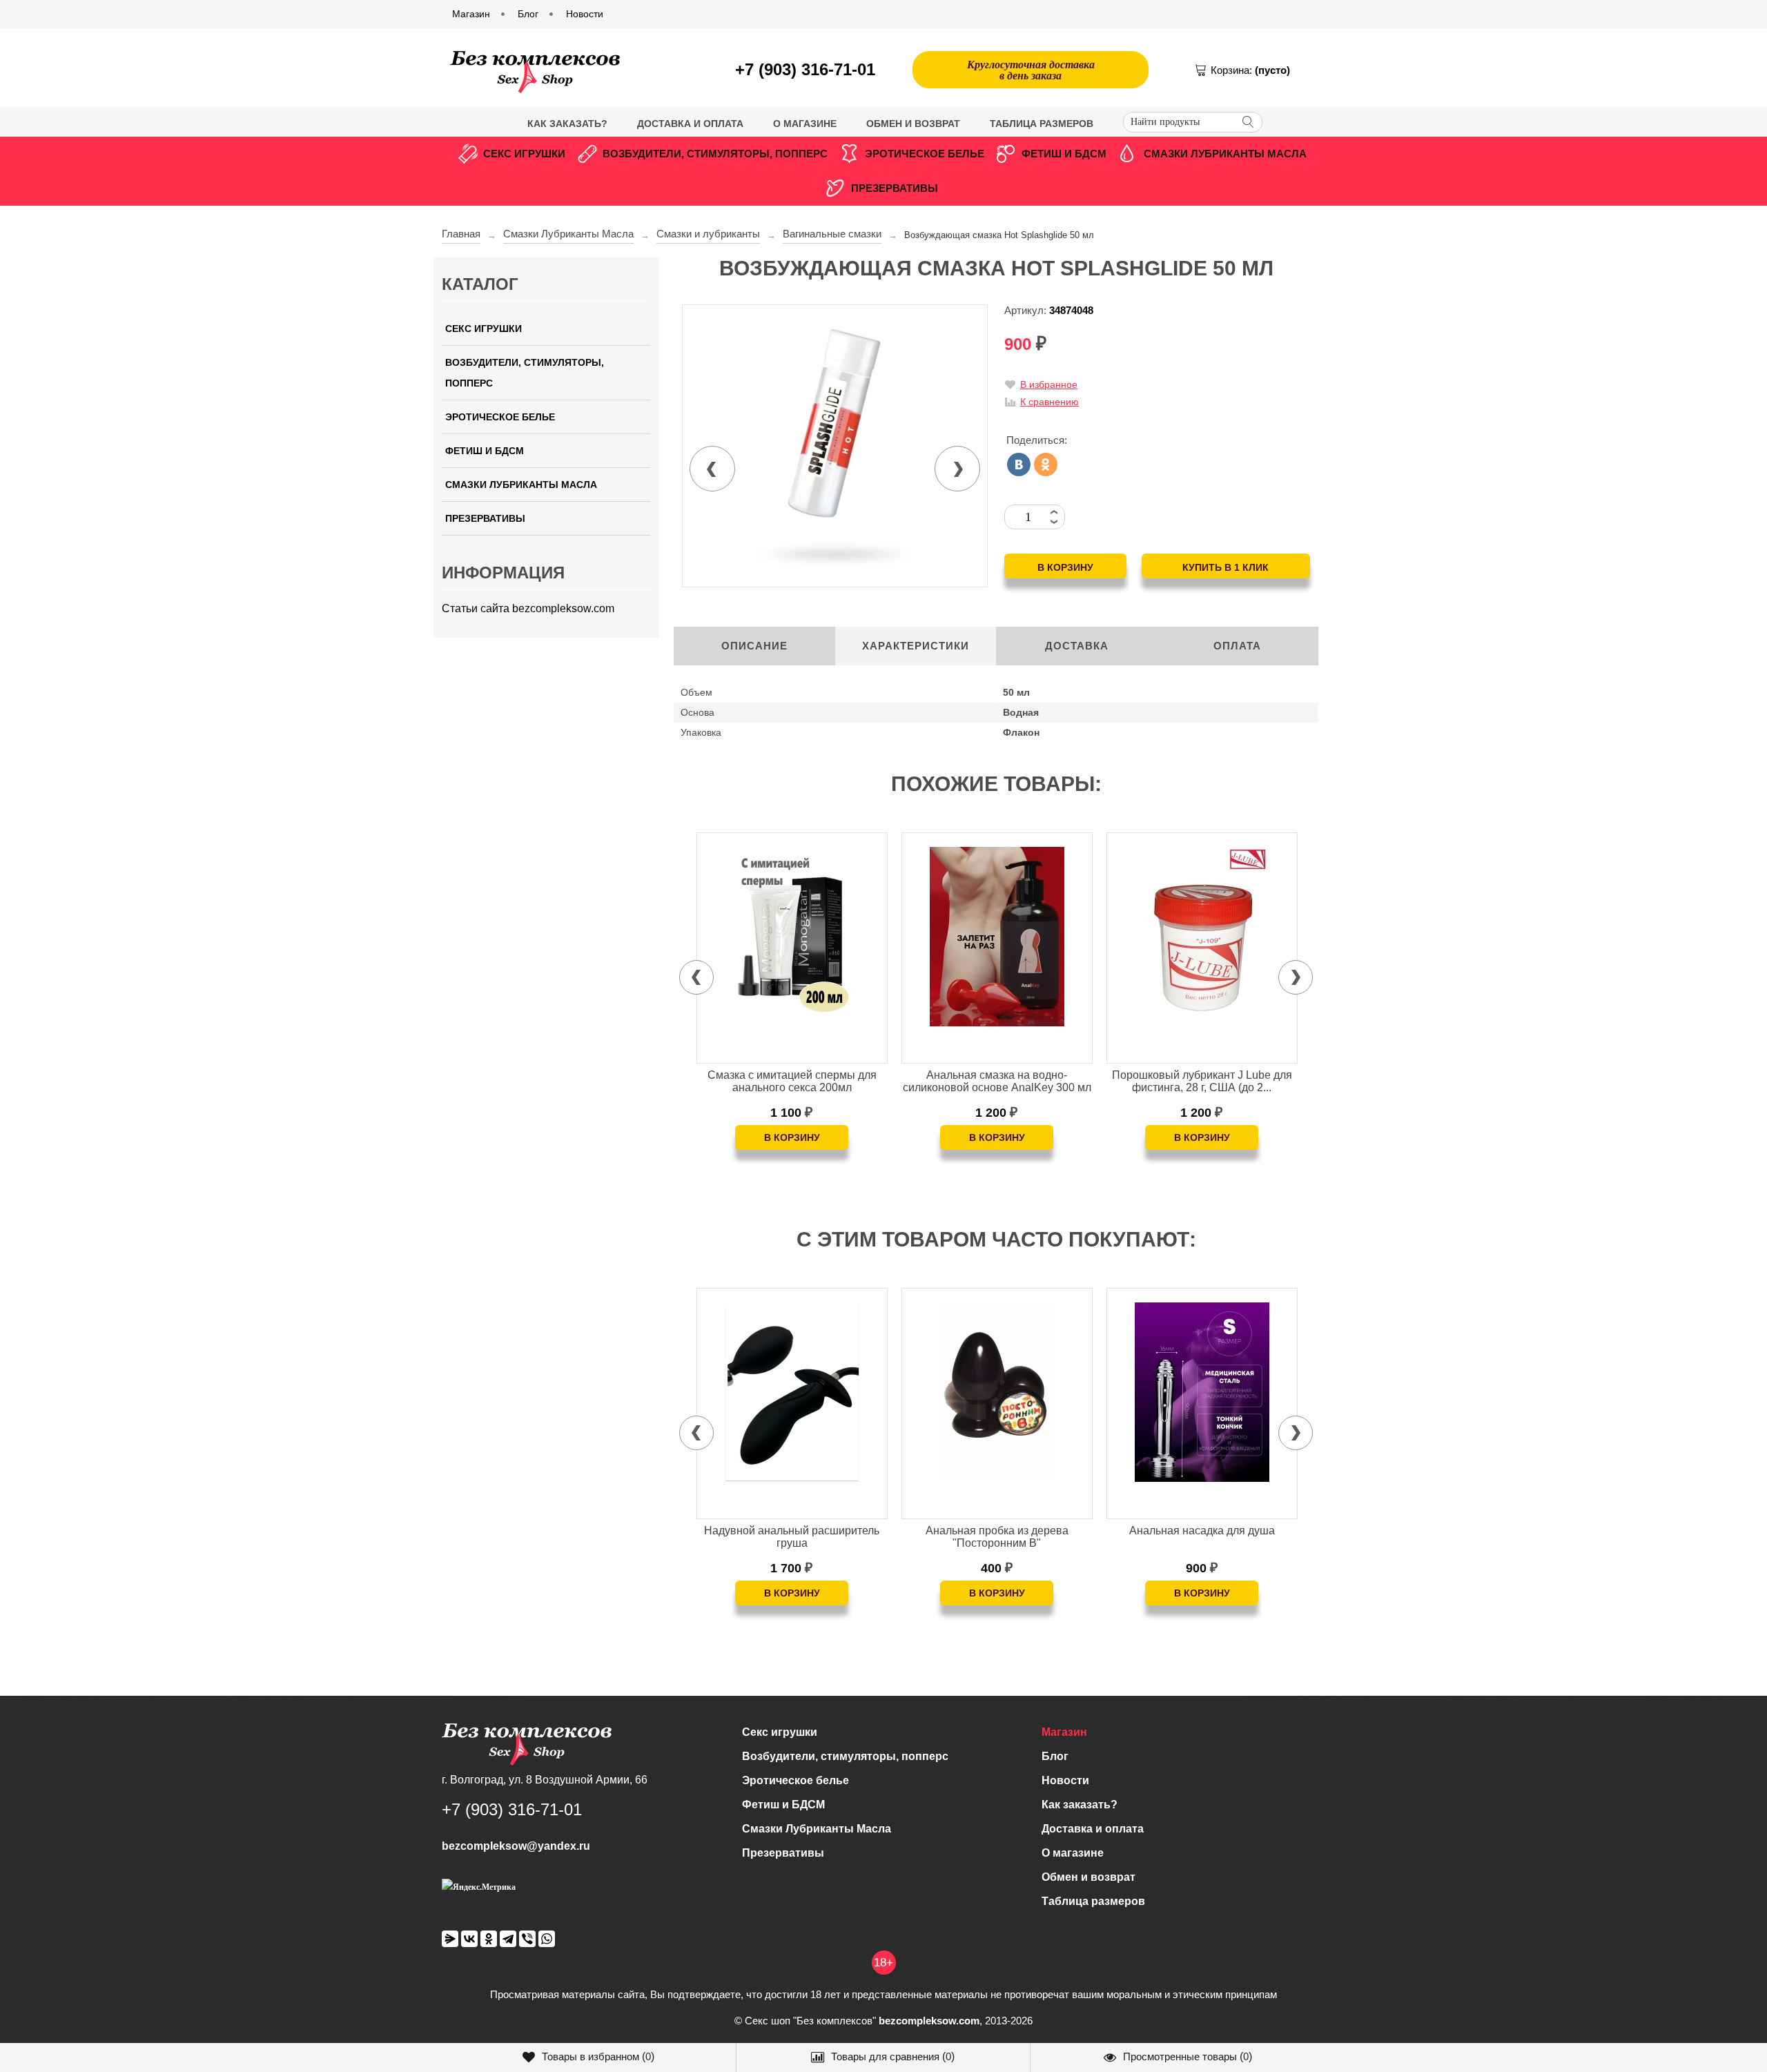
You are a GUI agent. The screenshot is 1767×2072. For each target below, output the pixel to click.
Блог (1055, 1756)
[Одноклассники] (1046, 465)
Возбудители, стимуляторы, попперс (715, 154)
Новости (1065, 1780)
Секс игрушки (524, 154)
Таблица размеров (1042, 124)
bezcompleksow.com (929, 2021)
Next (957, 469)
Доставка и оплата (690, 124)
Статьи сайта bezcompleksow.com (528, 608)
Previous (712, 469)
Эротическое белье (925, 154)
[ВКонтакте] (1019, 465)
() (598, 2056)
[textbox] (1193, 122)
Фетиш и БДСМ (1064, 154)
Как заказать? (567, 124)
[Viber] (527, 1939)
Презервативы (895, 188)
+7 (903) (805, 69)
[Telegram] (508, 1939)
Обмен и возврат (913, 124)
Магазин (1064, 1732)
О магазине (805, 124)
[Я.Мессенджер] (450, 1939)
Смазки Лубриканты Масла (1225, 154)
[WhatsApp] (547, 1939)
